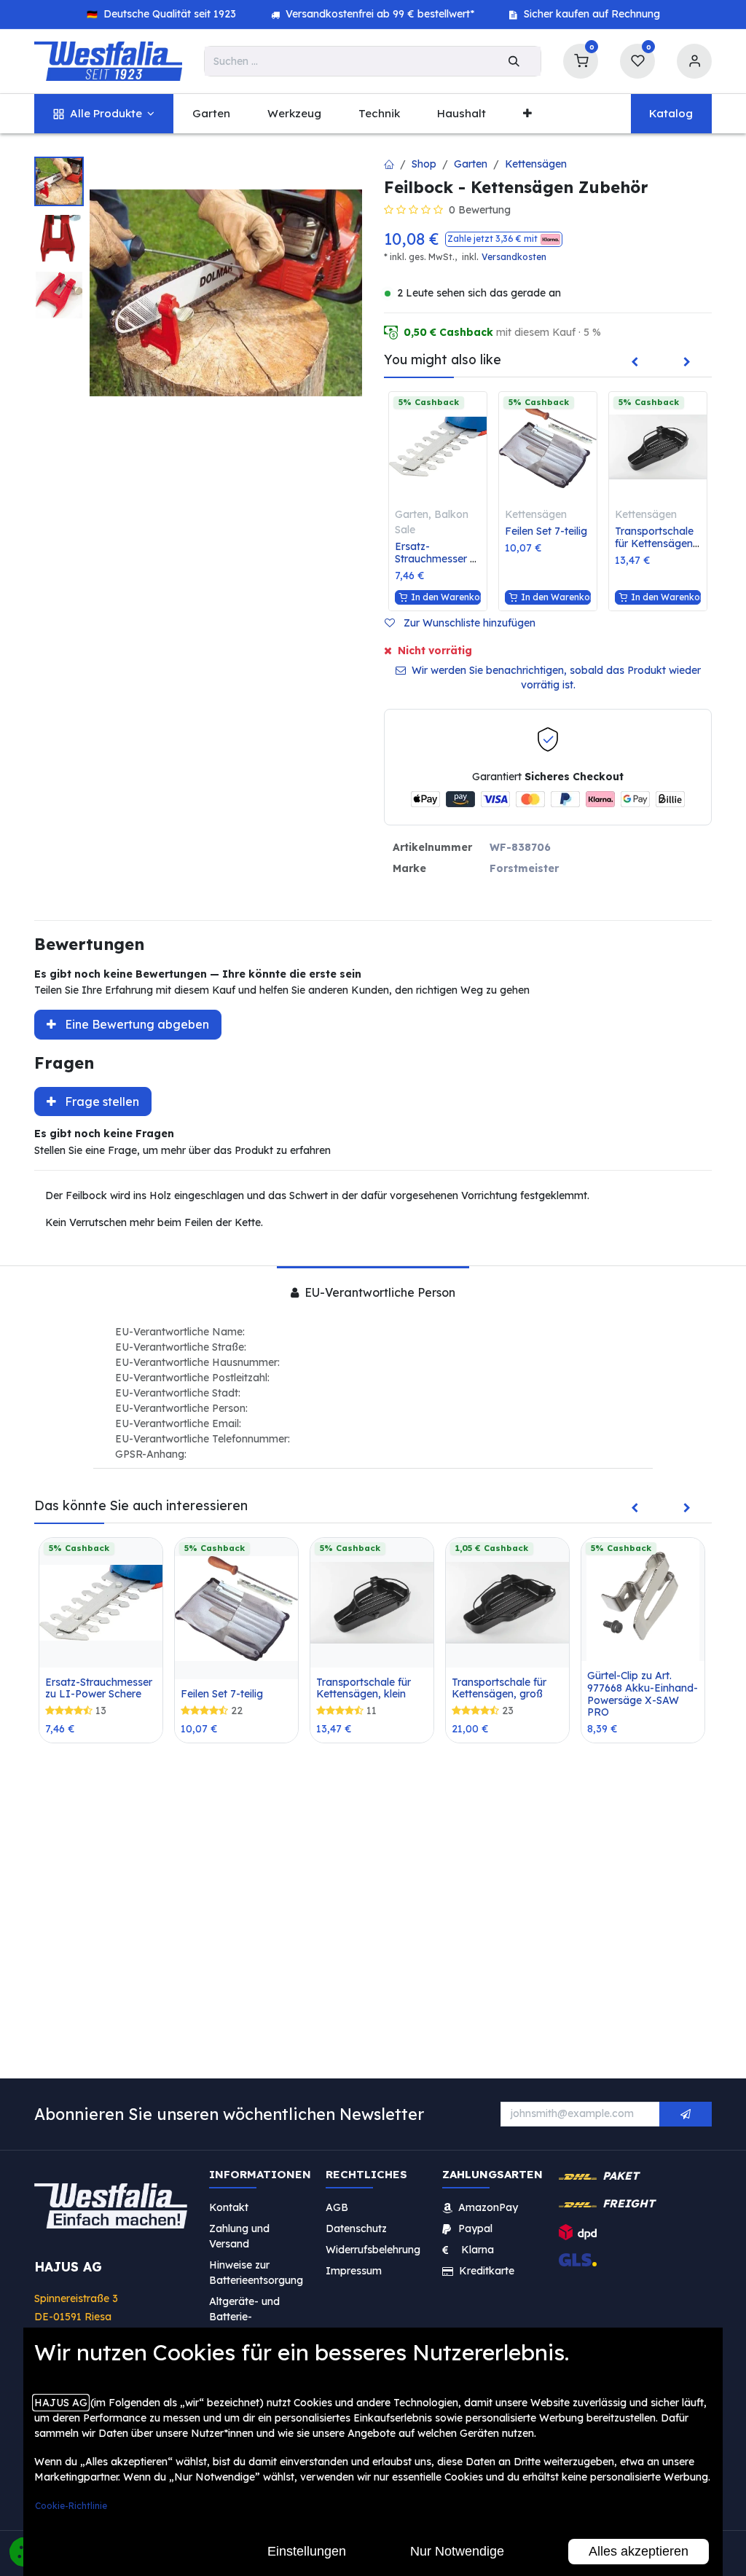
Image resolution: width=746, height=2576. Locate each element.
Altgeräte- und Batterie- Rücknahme (244, 2316)
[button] (504, 239)
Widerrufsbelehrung (374, 2249)
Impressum (354, 2270)
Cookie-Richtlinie (71, 2506)
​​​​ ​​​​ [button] (686, 2114)
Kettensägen (536, 164)
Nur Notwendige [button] (457, 2551)
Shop (424, 164)
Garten (471, 164)
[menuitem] (104, 114)
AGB (337, 2207)
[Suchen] (514, 61)
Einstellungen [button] (307, 2551)
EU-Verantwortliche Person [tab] (378, 1292)
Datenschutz (356, 2228)
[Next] (687, 363)
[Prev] (635, 363)
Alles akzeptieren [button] (639, 2551)
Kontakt (229, 2207)
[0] (581, 59)
